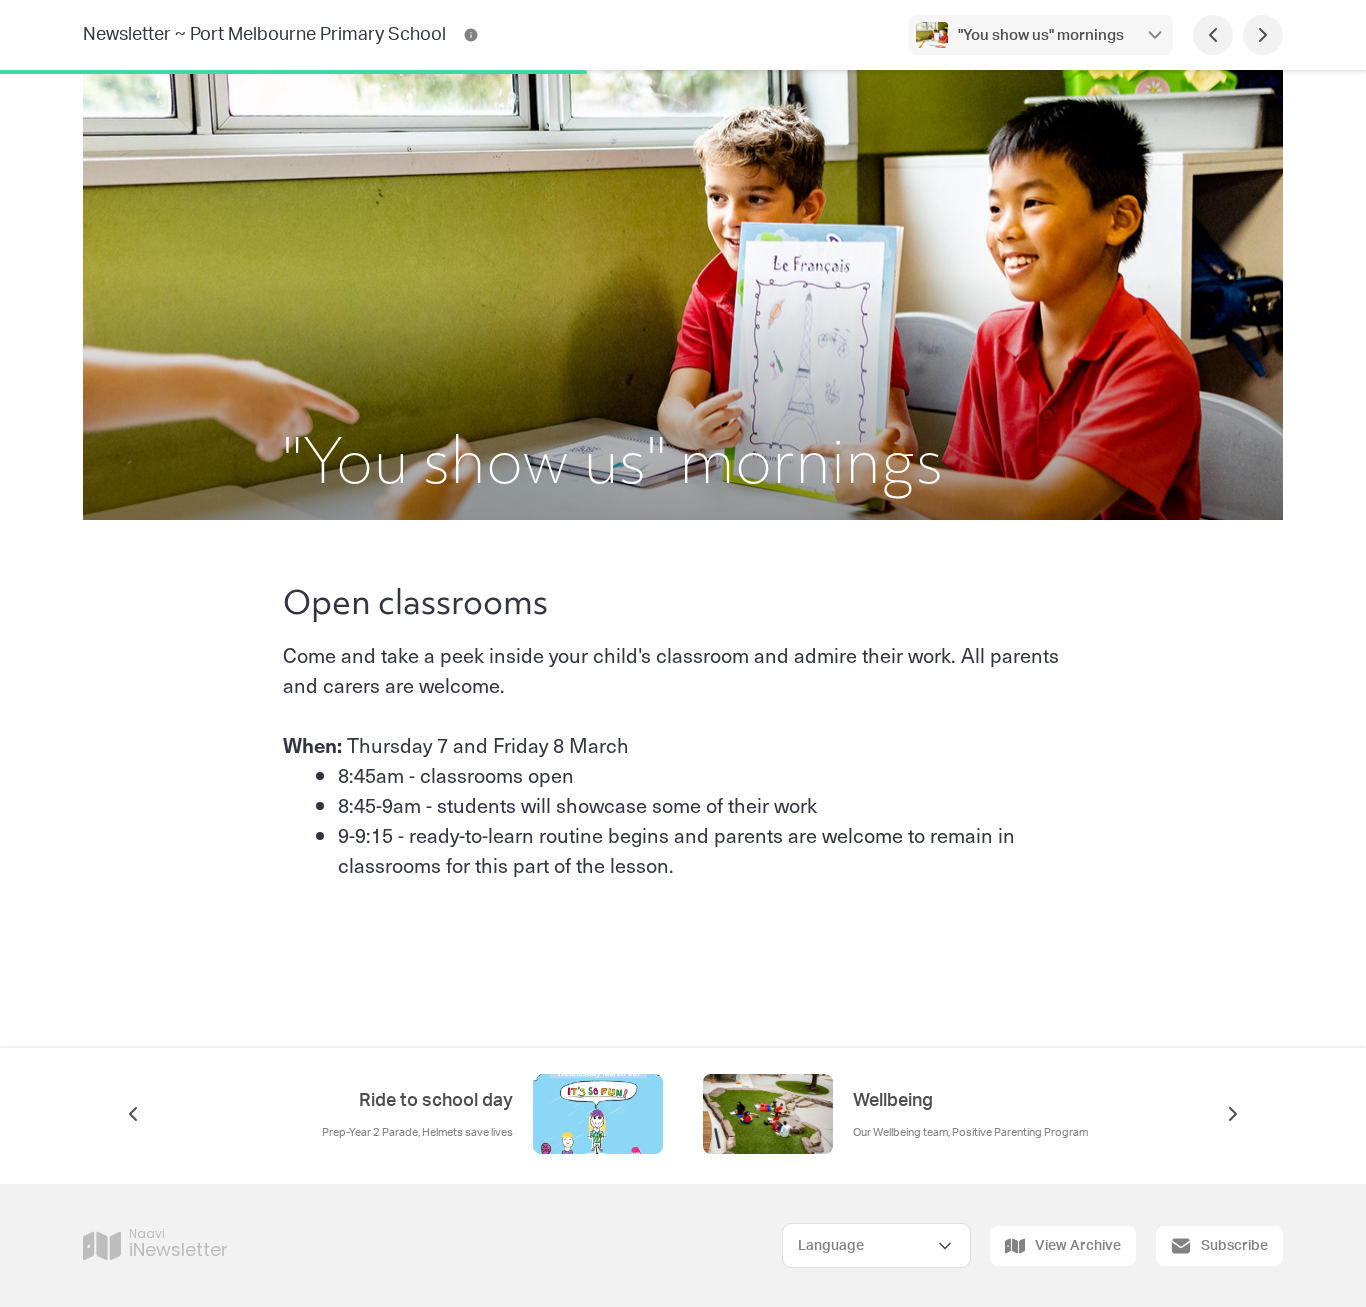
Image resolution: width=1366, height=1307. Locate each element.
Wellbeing (893, 1101)
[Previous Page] (1213, 35)
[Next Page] (1263, 35)
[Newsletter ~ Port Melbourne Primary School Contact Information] (471, 35)
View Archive (1078, 1246)
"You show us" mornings (1041, 35)
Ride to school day (436, 1101)
